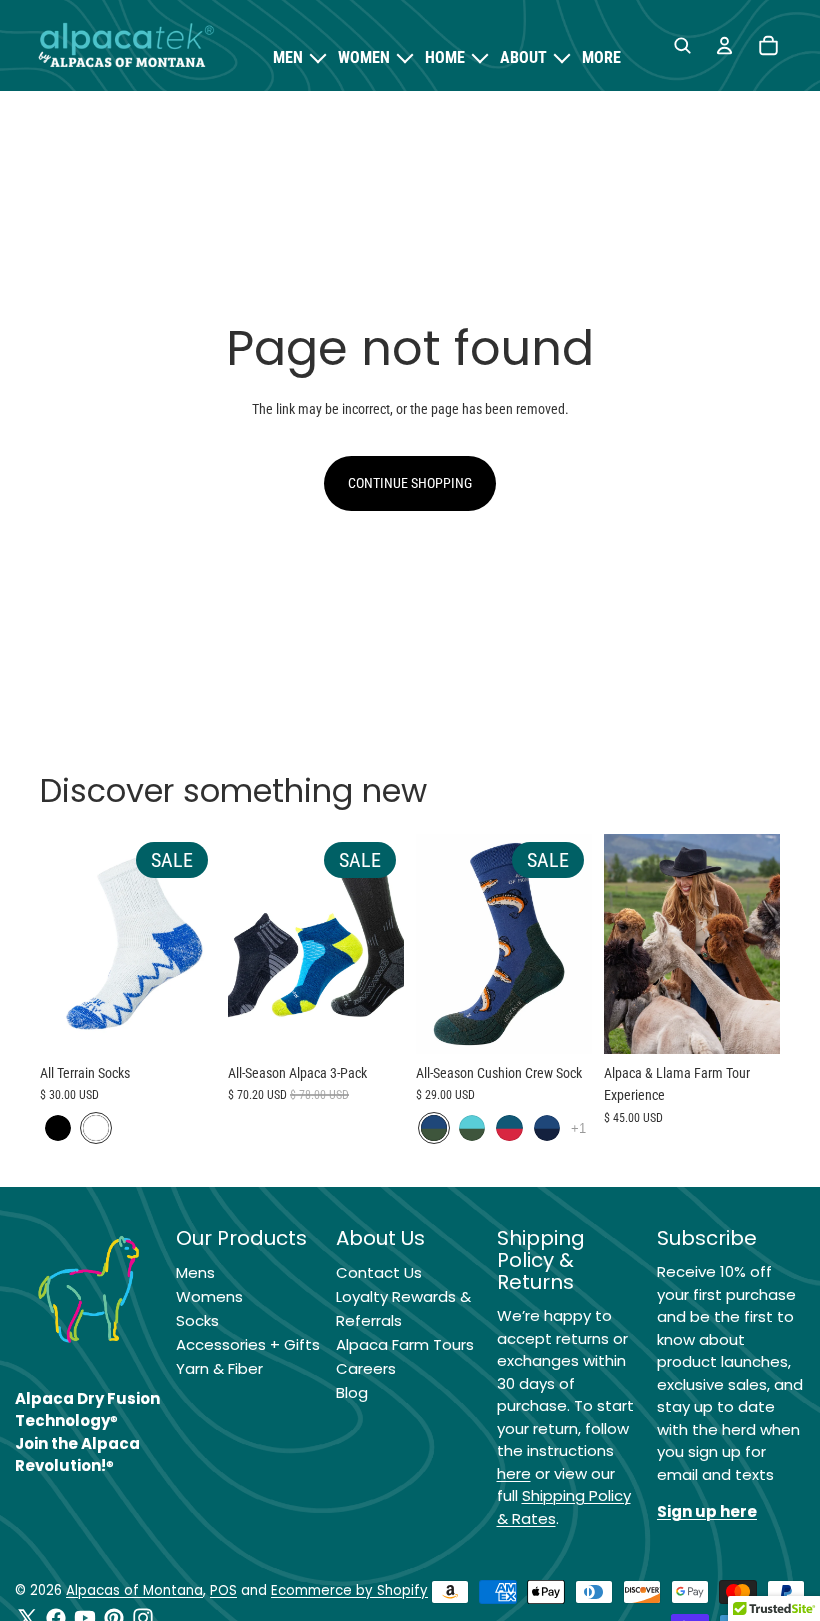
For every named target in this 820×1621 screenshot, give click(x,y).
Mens (195, 1272)
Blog (352, 1392)
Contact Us (379, 1272)
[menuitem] (601, 58)
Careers (366, 1368)
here (514, 1473)
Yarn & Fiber (219, 1368)
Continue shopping (410, 483)
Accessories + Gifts (248, 1344)
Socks (197, 1320)
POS (223, 1590)
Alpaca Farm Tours (405, 1344)
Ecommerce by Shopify (349, 1590)
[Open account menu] (724, 46)
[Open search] (682, 46)
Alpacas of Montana (134, 1590)
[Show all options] (578, 1127)
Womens (209, 1296)
